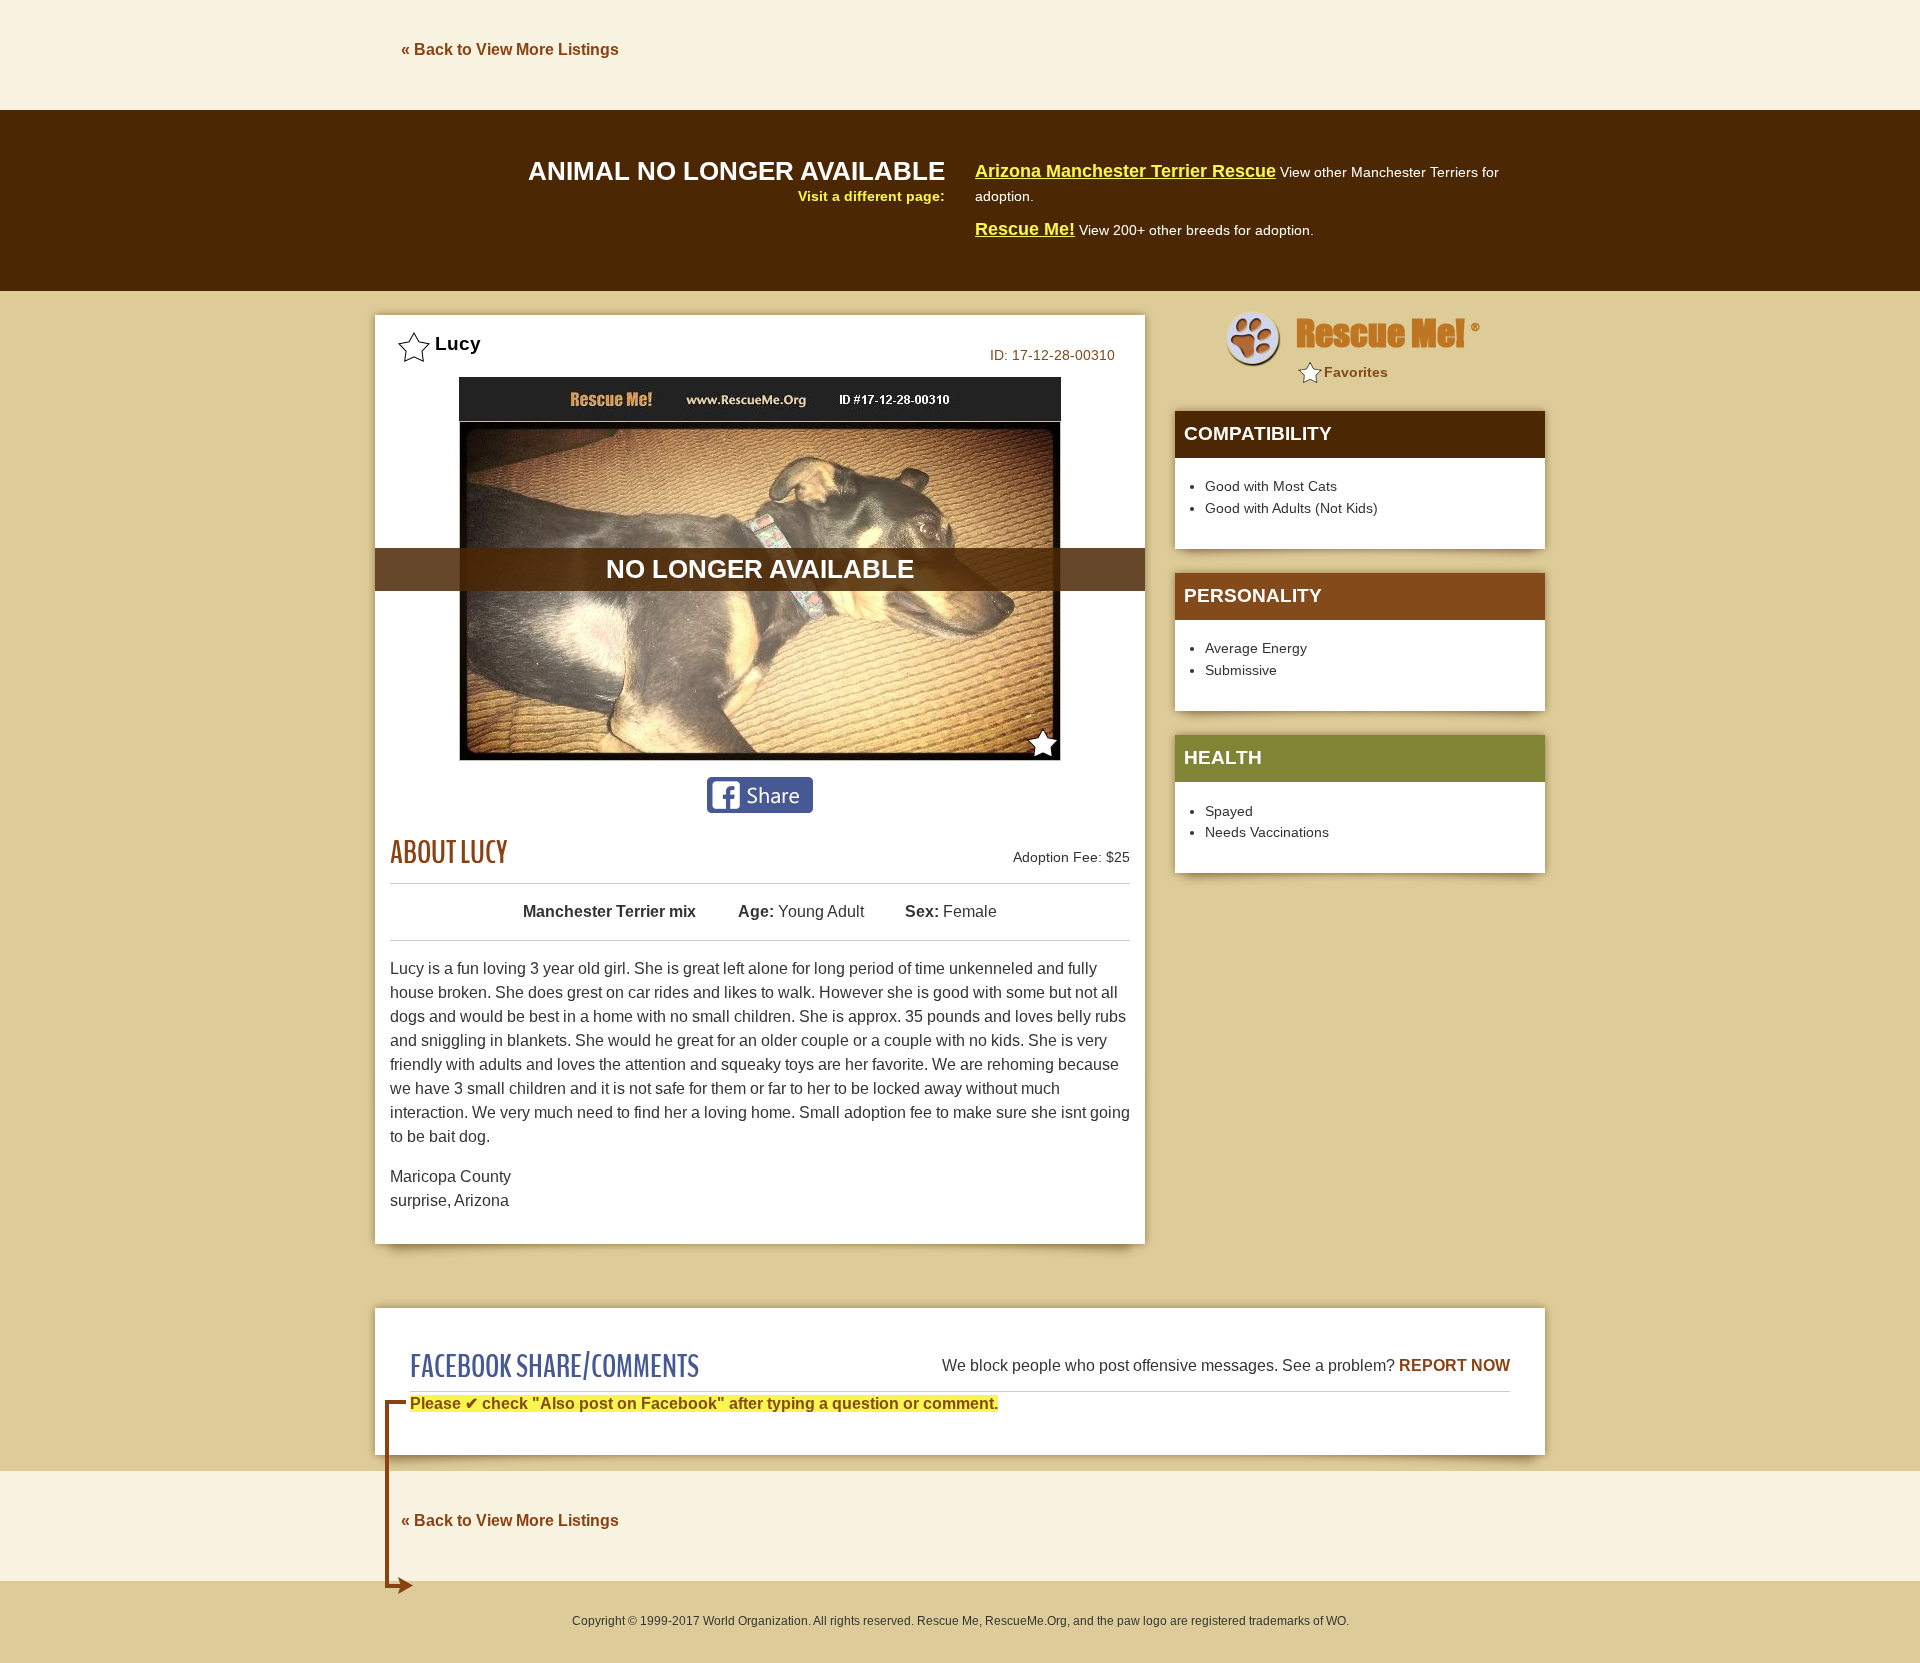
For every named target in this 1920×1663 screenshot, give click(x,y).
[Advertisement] (1181, 53)
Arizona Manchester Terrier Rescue (1125, 171)
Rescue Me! (1025, 229)
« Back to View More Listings (510, 49)
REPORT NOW (1454, 1365)
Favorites (1356, 372)
